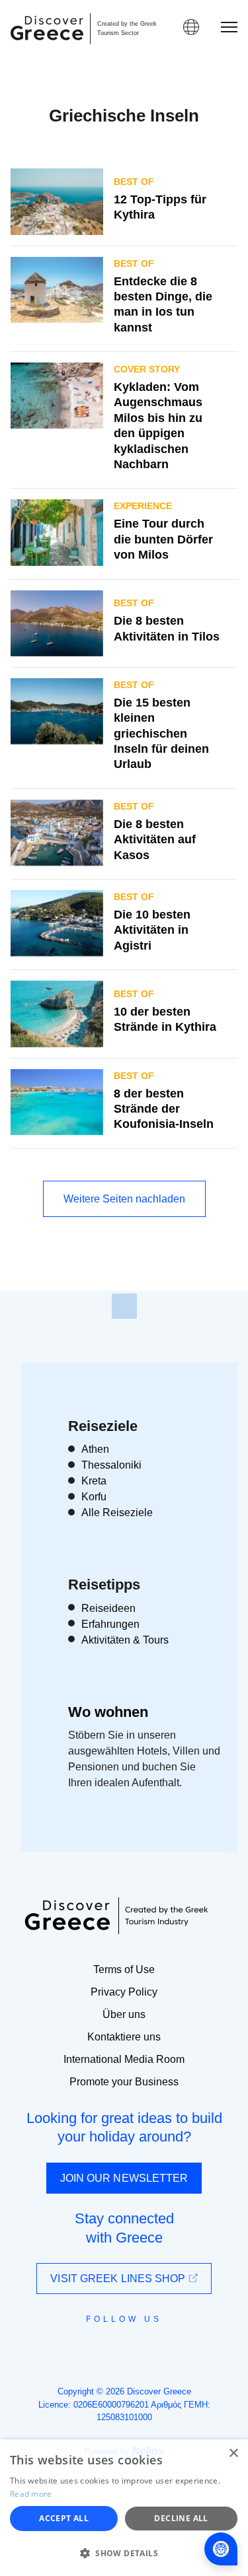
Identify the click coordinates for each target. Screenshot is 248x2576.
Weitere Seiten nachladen (124, 1199)
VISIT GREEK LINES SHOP (119, 2279)
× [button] (233, 2454)
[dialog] (124, 2508)
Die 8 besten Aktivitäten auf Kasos (155, 840)
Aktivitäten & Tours (125, 1640)
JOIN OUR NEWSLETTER (124, 2178)
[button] (124, 2553)
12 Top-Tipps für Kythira (160, 207)
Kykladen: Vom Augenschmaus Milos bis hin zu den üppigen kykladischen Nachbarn (158, 426)
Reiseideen (108, 1608)
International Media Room (124, 2059)
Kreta (94, 1481)
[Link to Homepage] (47, 28)
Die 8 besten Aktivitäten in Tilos (167, 628)
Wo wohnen (108, 1712)
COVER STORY (147, 369)
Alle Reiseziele (117, 1513)
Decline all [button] (181, 2518)
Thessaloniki (111, 1465)
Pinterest (162, 2349)
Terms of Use (124, 1969)
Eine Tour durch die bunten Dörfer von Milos (163, 539)
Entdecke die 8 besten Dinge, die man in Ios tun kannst (163, 304)
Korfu (94, 1497)
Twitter (114, 2343)
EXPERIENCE (143, 506)
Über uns (124, 2014)
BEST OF (134, 182)
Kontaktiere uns (124, 2037)
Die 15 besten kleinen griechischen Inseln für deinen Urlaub (161, 734)
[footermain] (124, 1306)
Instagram (88, 2349)
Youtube (139, 2349)
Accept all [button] (64, 2518)
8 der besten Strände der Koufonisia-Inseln (164, 1109)
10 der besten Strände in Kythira (165, 1019)
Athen (95, 1449)
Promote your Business (124, 2082)
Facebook (65, 2349)
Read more (31, 2494)
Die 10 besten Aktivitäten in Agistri (152, 930)
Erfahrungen (110, 1624)
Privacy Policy (124, 1992)
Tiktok (185, 2344)
